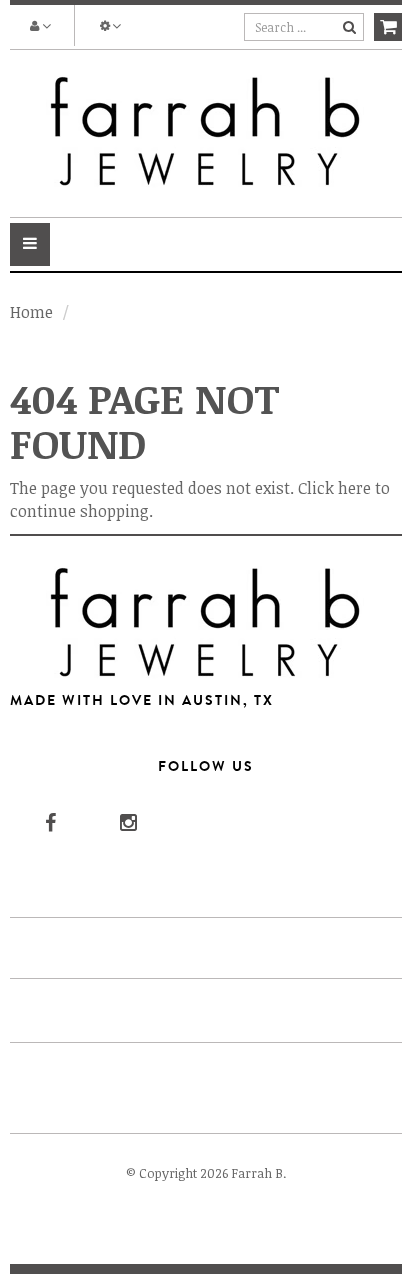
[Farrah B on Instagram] (127, 821)
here (354, 488)
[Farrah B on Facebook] (48, 821)
